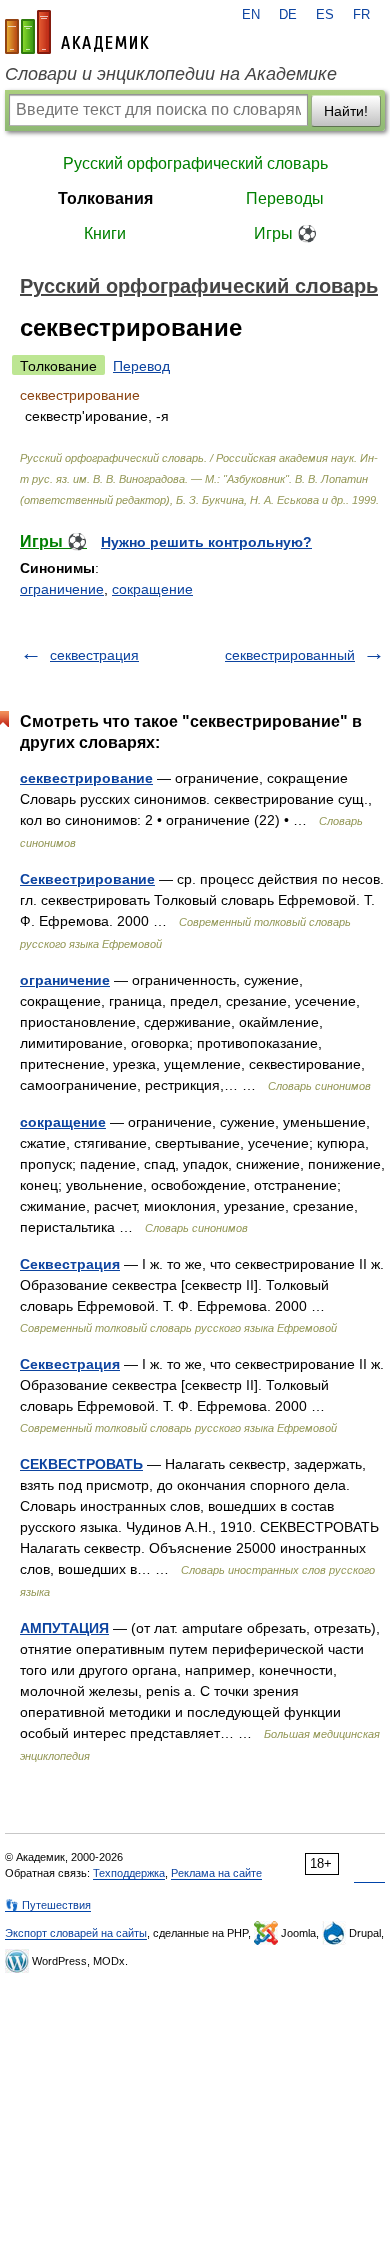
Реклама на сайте (216, 1873)
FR (361, 15)
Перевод (141, 366)
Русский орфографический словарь (195, 163)
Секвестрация (70, 1264)
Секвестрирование (87, 879)
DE (288, 15)
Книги (105, 233)
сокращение (152, 589)
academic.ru (77, 32)
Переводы (285, 198)
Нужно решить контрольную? (206, 542)
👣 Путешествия (48, 1905)
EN (251, 15)
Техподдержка (129, 1873)
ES (325, 15)
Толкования (105, 198)
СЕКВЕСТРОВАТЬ (81, 1464)
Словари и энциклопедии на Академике (171, 74)
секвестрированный (290, 655)
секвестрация (94, 655)
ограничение (62, 589)
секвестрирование (86, 778)
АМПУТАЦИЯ (64, 1628)
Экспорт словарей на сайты (76, 1933)
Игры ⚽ (285, 233)
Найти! (346, 111)
